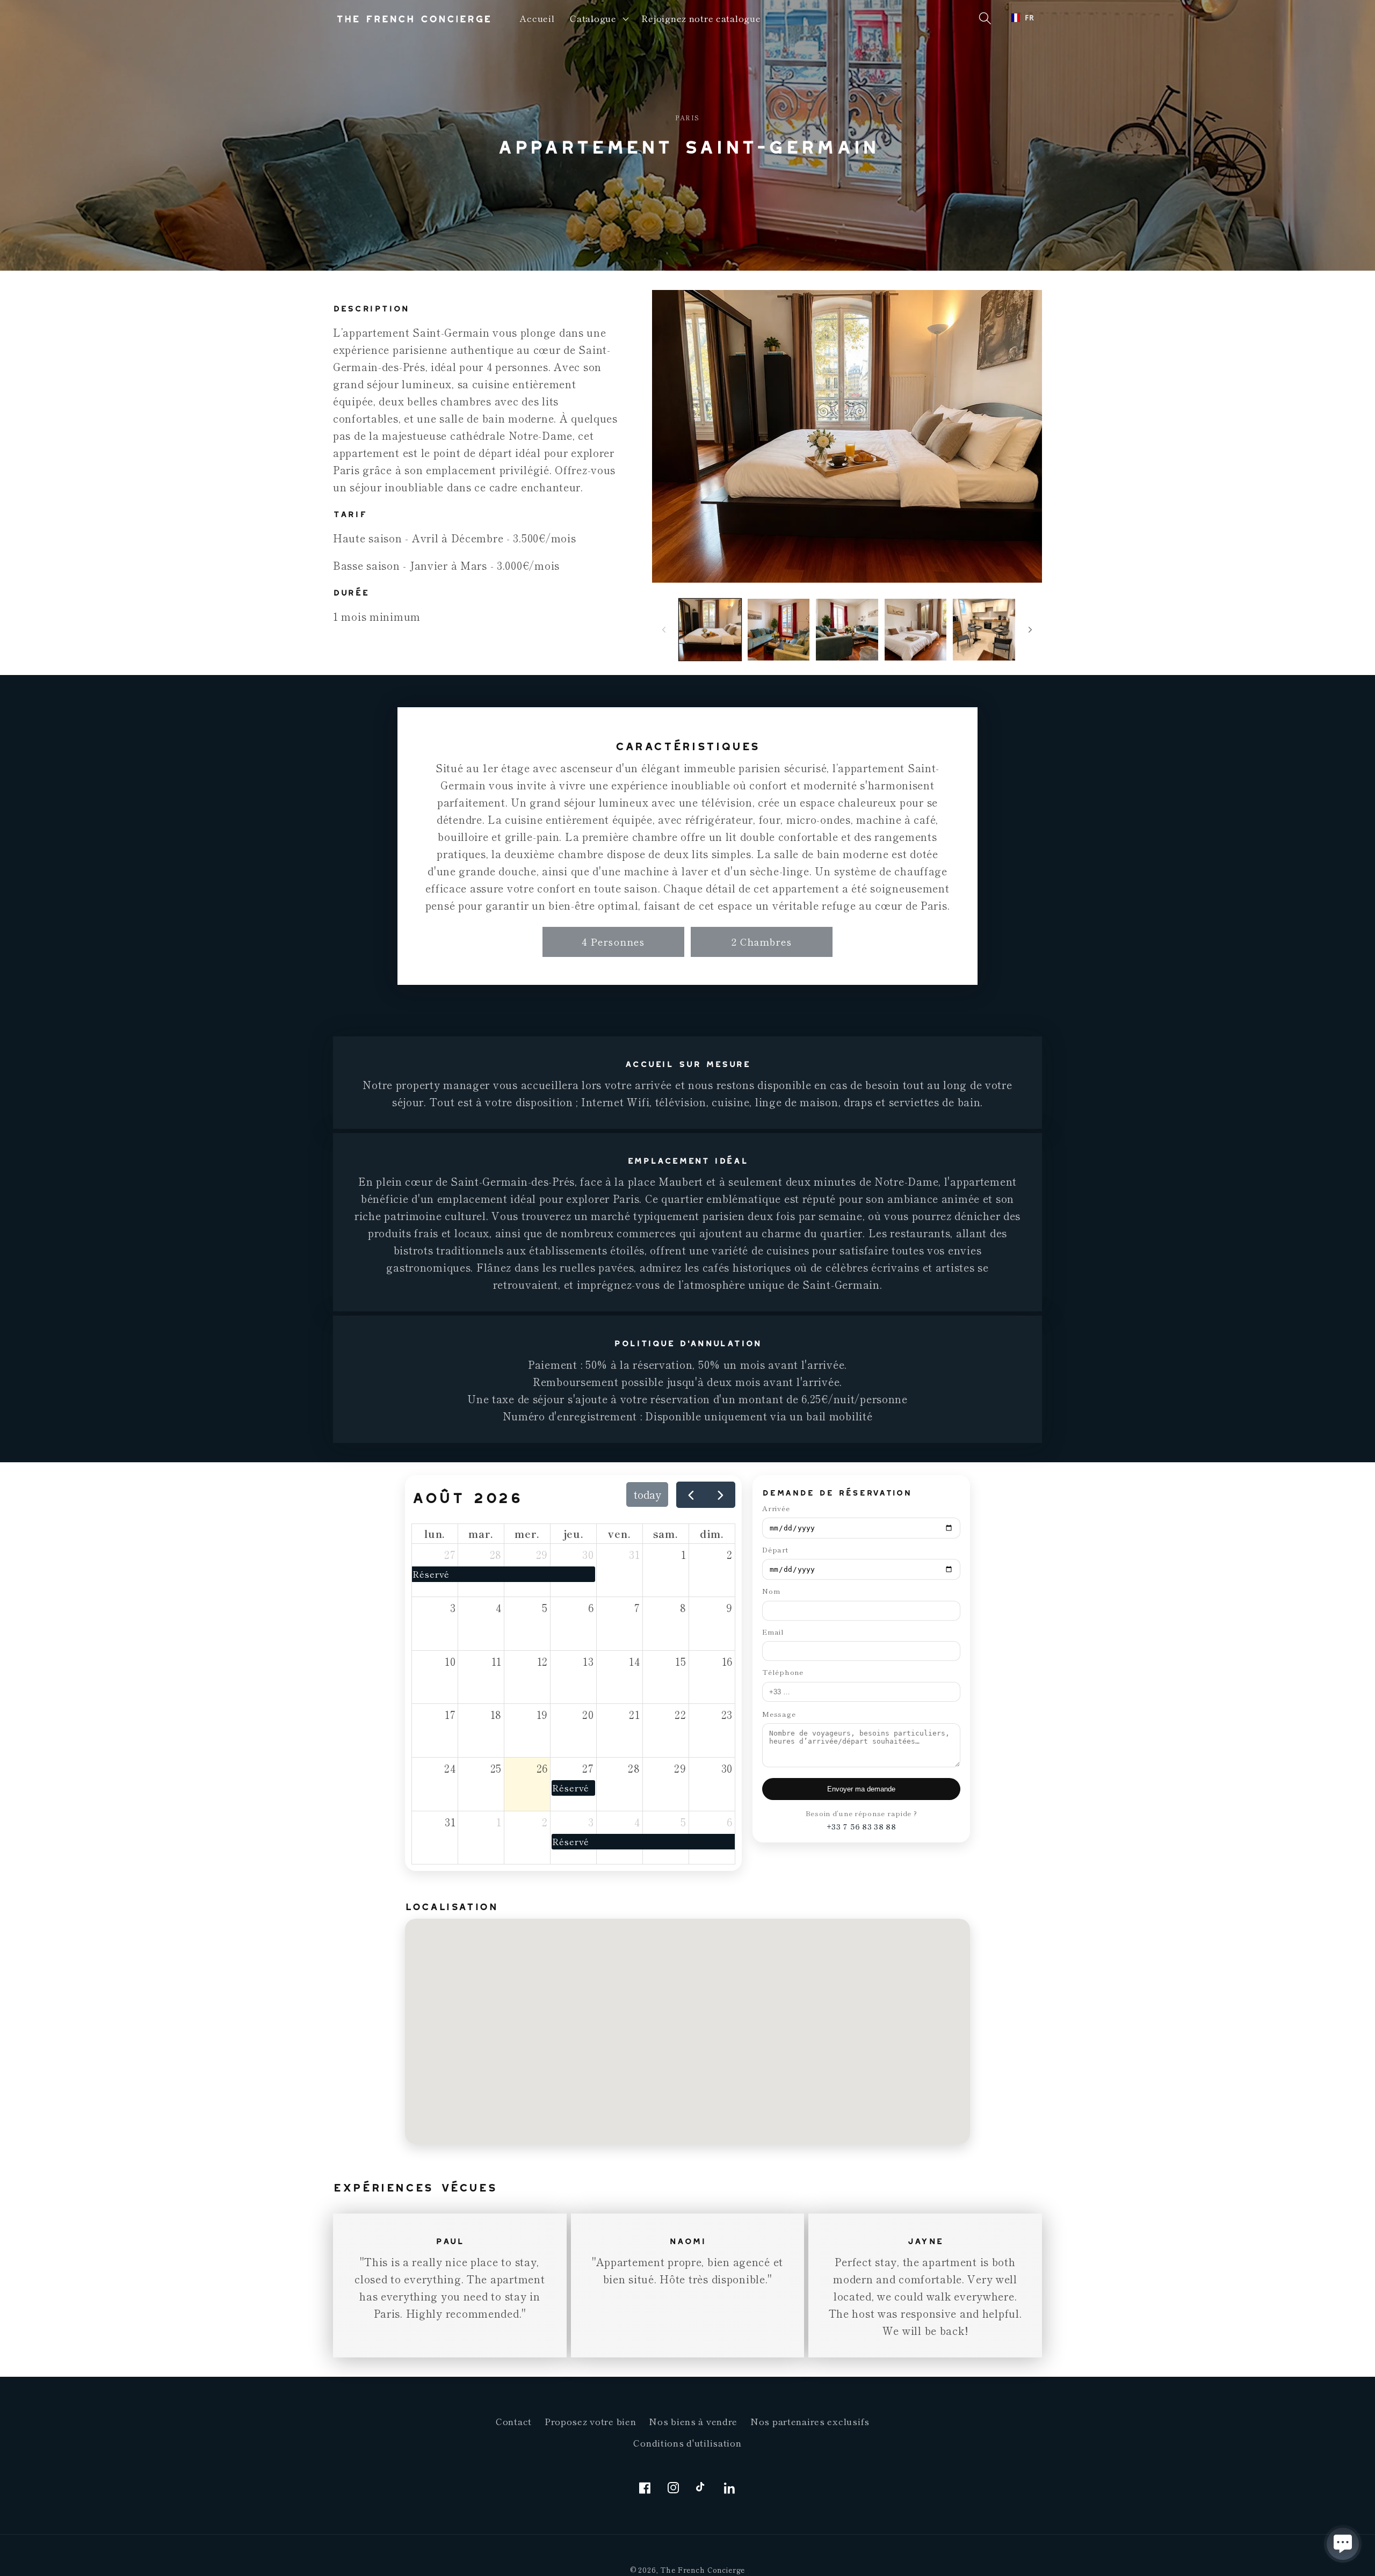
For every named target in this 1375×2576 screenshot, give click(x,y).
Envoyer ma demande (861, 1789)
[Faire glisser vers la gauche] (664, 629)
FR (1029, 18)
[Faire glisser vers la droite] (1030, 629)
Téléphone (783, 1672)
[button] (598, 19)
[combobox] (1023, 18)
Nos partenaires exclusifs (810, 2421)
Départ (775, 1550)
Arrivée (776, 1508)
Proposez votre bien (591, 2421)
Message (779, 1714)
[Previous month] (691, 1495)
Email (773, 1632)
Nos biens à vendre (693, 2421)
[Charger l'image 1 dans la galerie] (710, 630)
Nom (771, 1591)
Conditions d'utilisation (687, 2443)
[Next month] (721, 1495)
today (647, 1494)
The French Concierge (703, 2570)
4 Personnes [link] (613, 941)
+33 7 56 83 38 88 (862, 1827)
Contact (514, 2421)
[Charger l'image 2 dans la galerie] (779, 630)
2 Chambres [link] (762, 941)
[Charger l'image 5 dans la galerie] (984, 630)
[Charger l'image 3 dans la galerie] (847, 630)
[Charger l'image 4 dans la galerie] (916, 630)
